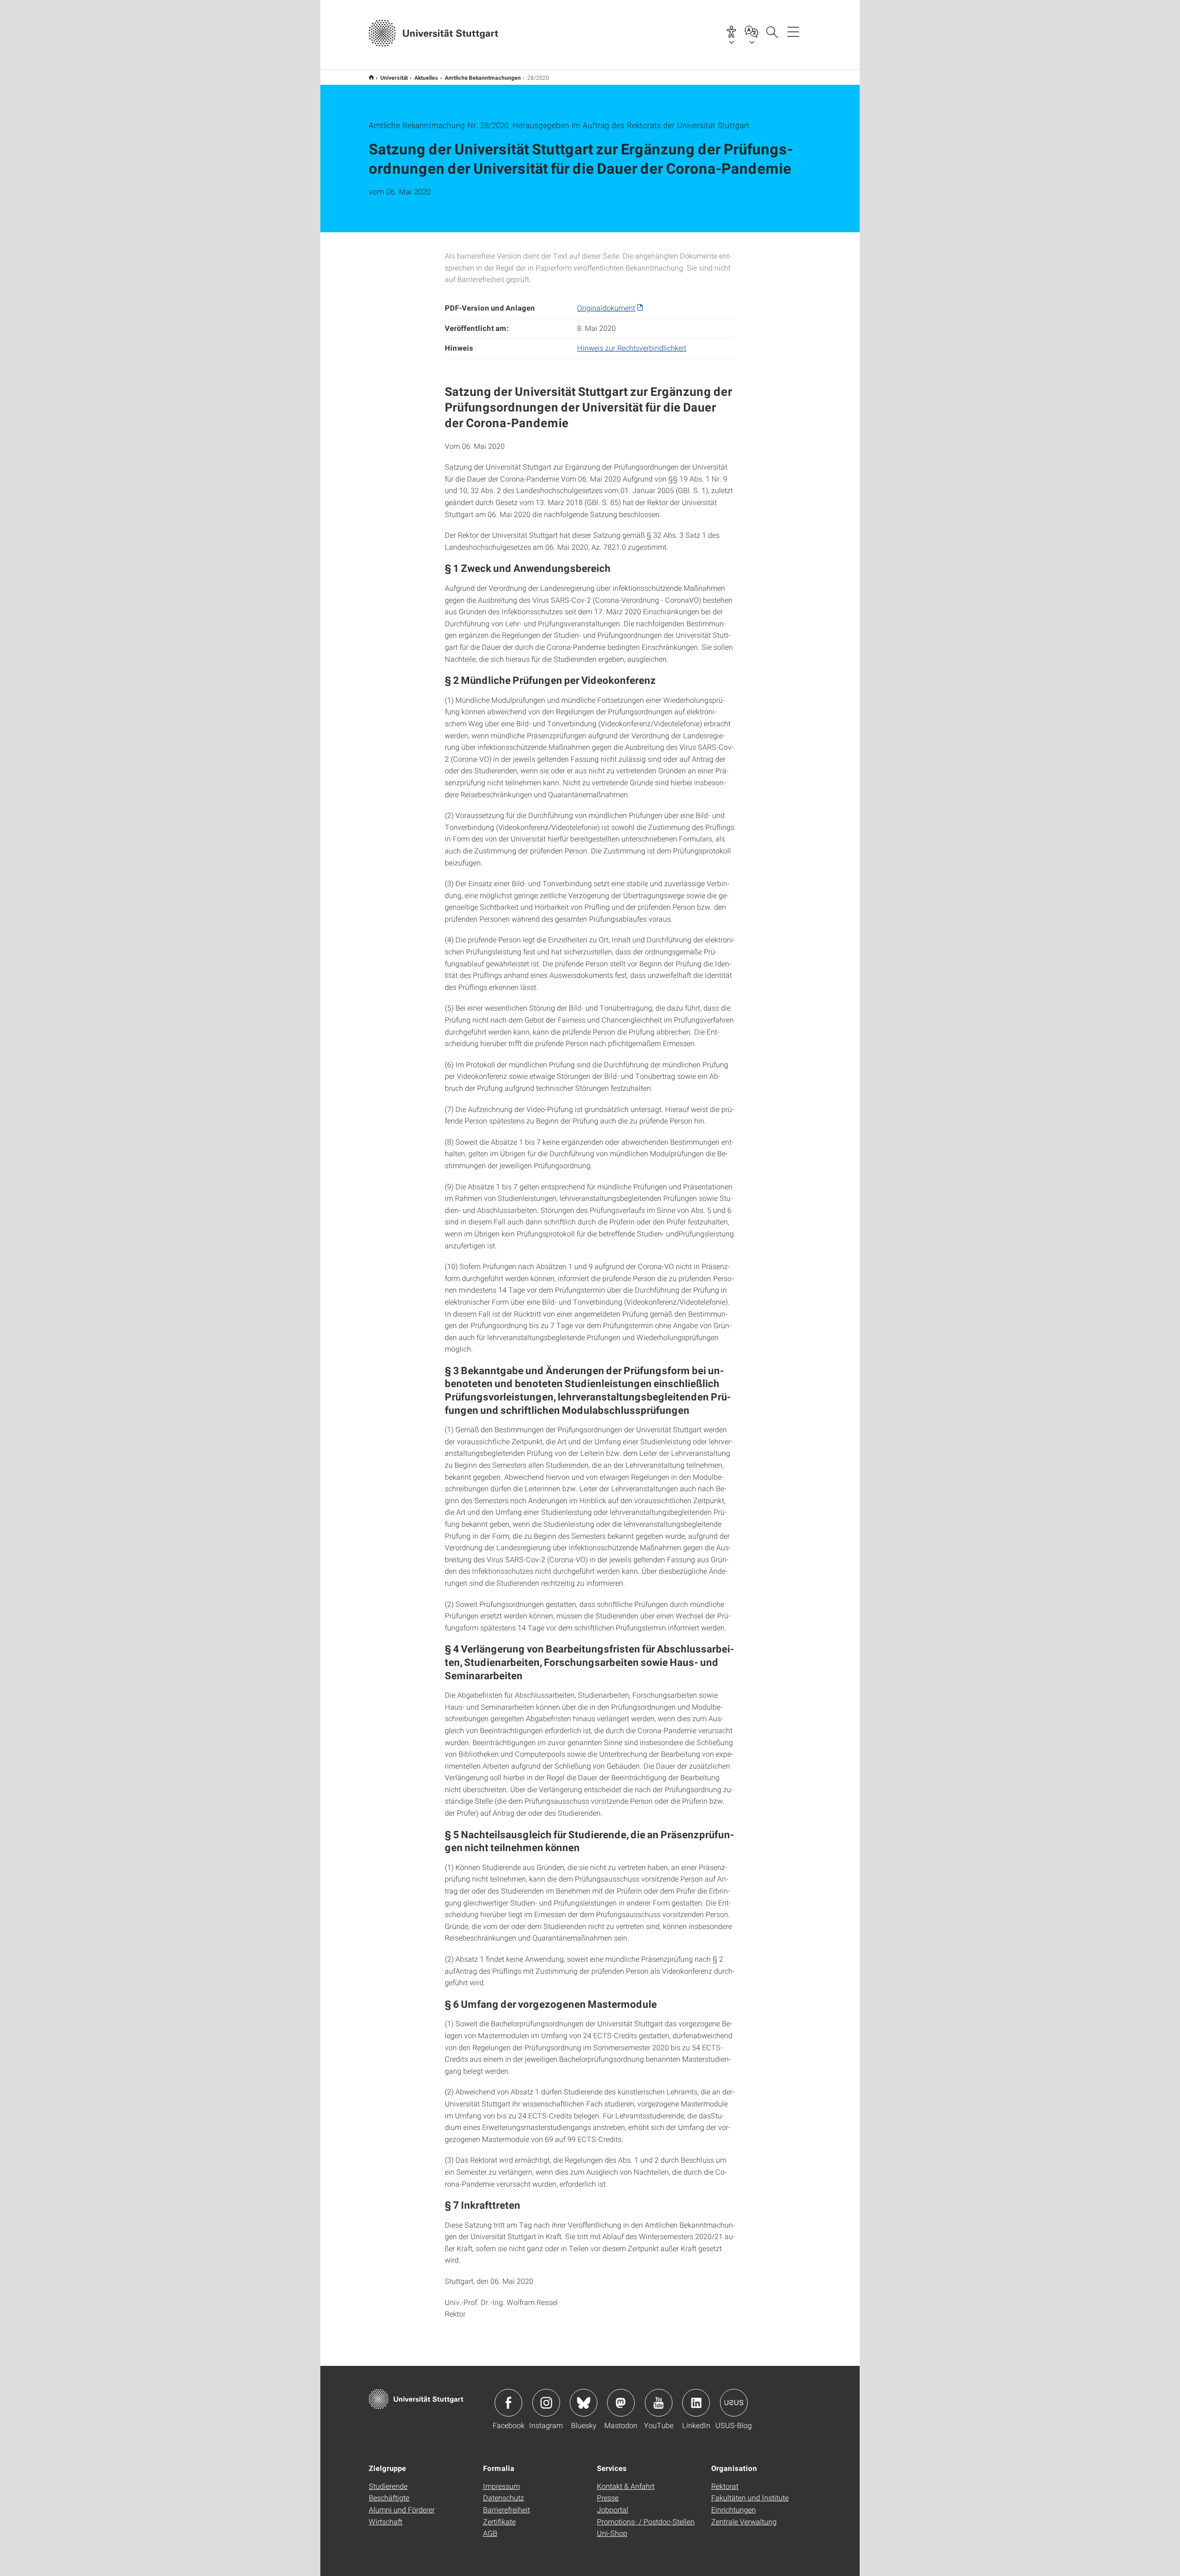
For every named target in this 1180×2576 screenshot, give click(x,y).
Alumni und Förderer (402, 2509)
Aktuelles (426, 77)
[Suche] (772, 31)
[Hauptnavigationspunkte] (793, 31)
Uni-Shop (612, 2533)
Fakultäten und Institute (750, 2497)
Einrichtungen (734, 2509)
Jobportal (613, 2509)
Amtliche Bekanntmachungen (483, 77)
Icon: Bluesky (584, 2403)
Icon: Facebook (508, 2403)
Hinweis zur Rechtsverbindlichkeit (632, 348)
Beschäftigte (389, 2497)
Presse (608, 2497)
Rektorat (725, 2486)
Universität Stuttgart (371, 77)
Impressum (501, 2486)
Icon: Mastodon (621, 2403)
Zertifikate (499, 2521)
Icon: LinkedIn (696, 2403)
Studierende (388, 2486)
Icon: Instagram (546, 2403)
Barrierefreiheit (507, 2509)
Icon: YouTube (659, 2403)
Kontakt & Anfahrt (626, 2486)
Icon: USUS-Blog (734, 2403)
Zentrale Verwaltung (744, 2521)
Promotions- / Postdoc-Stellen (646, 2521)
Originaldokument (606, 308)
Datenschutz (504, 2497)
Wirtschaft (386, 2521)
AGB (490, 2533)
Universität (394, 77)
